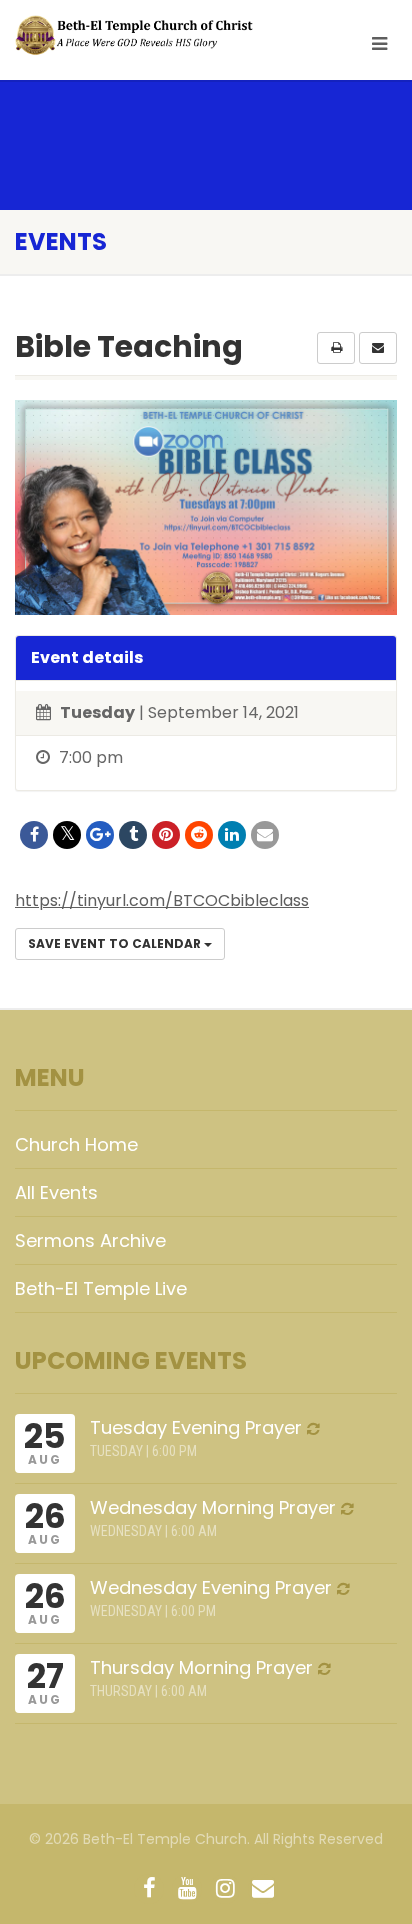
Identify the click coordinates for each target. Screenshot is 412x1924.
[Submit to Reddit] (199, 835)
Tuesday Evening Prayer (196, 1427)
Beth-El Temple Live (101, 1288)
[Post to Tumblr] (133, 835)
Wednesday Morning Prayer (213, 1507)
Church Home (76, 1144)
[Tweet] (67, 835)
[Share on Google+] (100, 835)
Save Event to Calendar (116, 943)
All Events (56, 1192)
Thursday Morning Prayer (201, 1667)
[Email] (265, 835)
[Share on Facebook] (34, 835)
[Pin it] (166, 835)
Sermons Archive (90, 1240)
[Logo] (137, 35)
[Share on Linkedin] (232, 835)
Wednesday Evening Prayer (211, 1587)
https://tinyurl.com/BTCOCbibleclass (162, 900)
